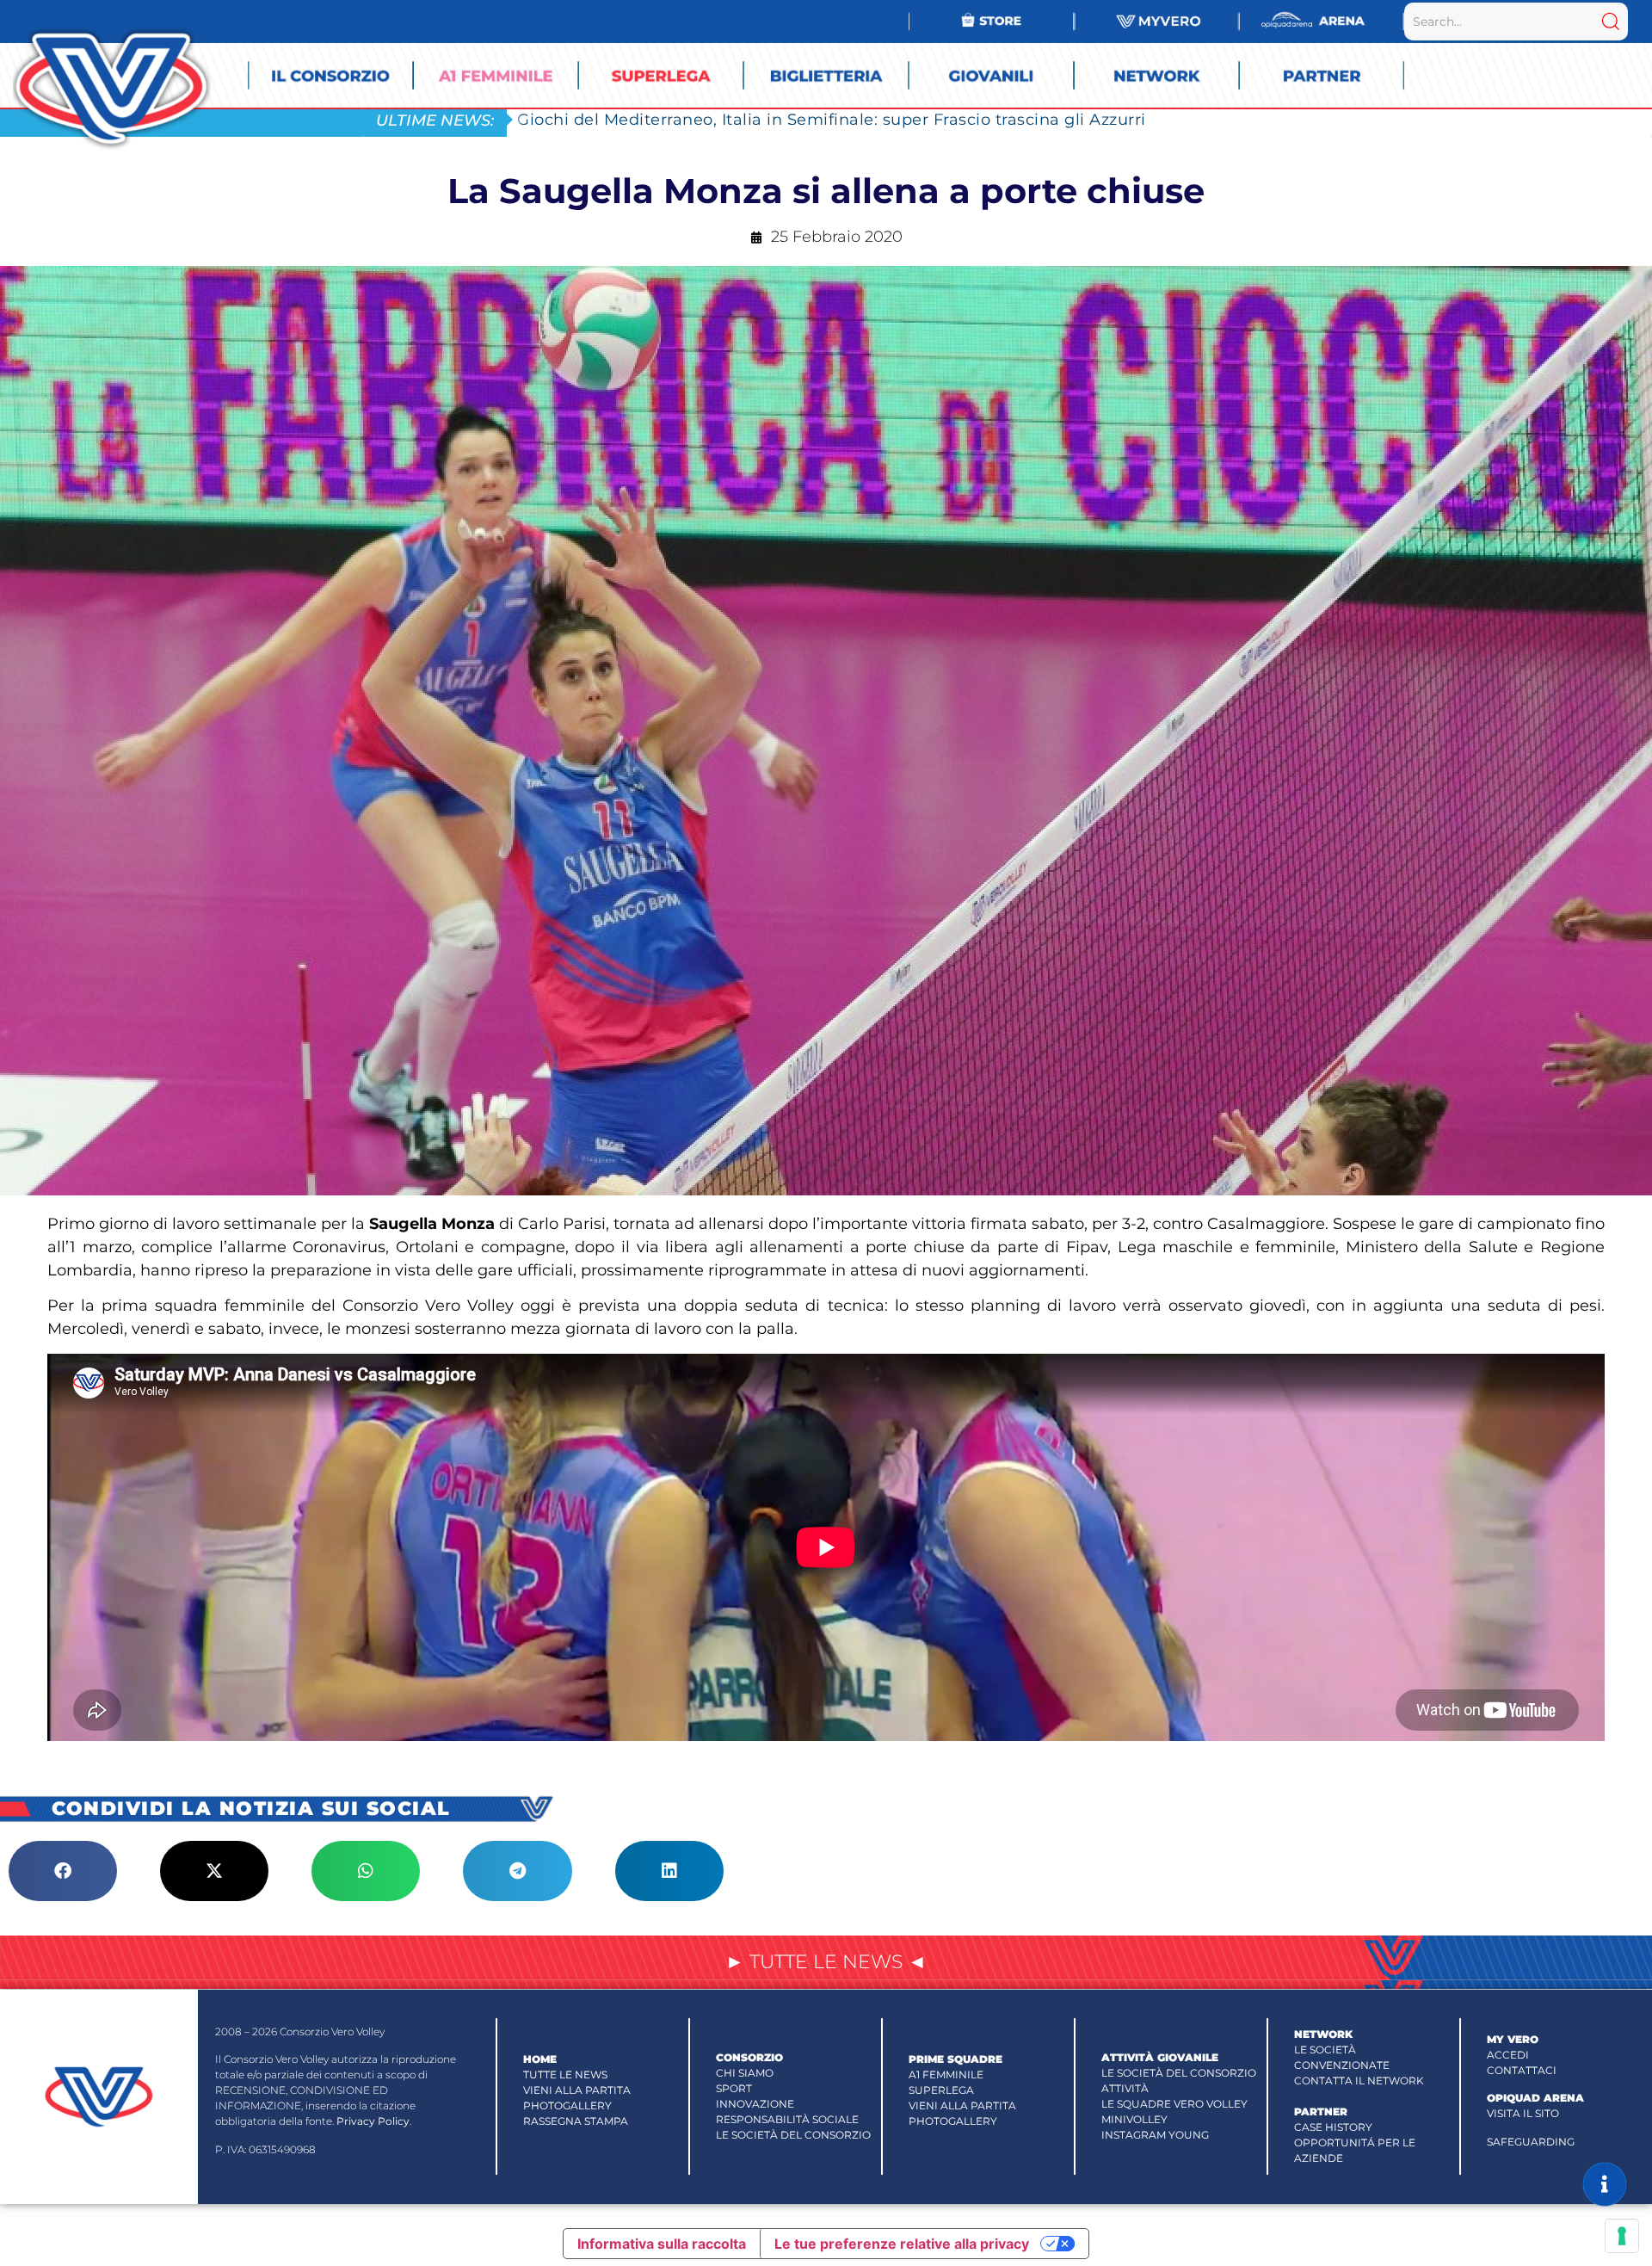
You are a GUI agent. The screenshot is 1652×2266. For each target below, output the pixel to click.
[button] (63, 1871)
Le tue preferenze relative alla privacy (902, 2244)
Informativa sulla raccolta (662, 2244)
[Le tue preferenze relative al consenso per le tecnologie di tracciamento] (1622, 2236)
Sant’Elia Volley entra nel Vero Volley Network (703, 119)
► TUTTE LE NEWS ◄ (826, 1962)
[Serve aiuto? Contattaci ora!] (1605, 2184)
